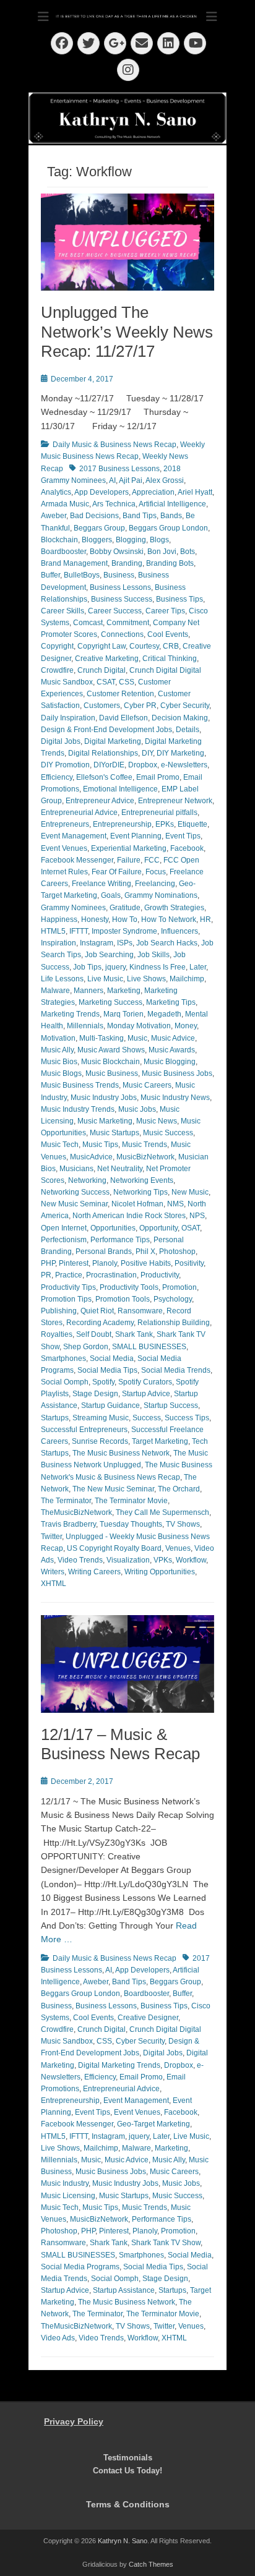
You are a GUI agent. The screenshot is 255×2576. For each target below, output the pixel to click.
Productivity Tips (68, 1287)
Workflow (191, 1560)
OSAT (191, 1228)
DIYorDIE (109, 765)
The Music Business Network (121, 1453)
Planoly (105, 1263)
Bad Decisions (94, 516)
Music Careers (147, 1085)
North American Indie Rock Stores (129, 1216)
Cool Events (168, 634)
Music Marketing (105, 1121)
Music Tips (100, 1145)
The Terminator (66, 1501)
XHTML (54, 1584)
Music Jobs (137, 1109)
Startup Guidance (110, 1405)
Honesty (95, 919)
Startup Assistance (124, 2290)
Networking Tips (140, 1192)
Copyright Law (102, 646)
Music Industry (65, 2183)
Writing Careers (94, 1572)
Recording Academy (100, 1323)
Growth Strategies (174, 908)
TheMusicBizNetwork (76, 1512)
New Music (190, 1192)
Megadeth (164, 1014)
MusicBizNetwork (145, 1157)
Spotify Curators (145, 1382)
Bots (188, 552)
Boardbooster (63, 552)
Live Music (105, 979)
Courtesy (144, 646)
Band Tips (140, 516)
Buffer (50, 575)
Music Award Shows (111, 1050)
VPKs (163, 1560)
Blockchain (59, 540)
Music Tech (60, 1145)
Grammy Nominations (161, 895)
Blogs (159, 540)
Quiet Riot (97, 1311)
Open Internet (64, 1228)
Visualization (128, 1560)
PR (46, 1275)
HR (205, 919)
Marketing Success (110, 1002)
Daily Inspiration (68, 718)
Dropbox (143, 765)
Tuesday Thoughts (131, 1524)
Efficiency (57, 777)
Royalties (57, 1334)
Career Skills (63, 611)
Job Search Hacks (167, 943)
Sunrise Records (100, 1441)
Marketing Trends (70, 1014)
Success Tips (187, 1418)
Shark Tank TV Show (166, 2243)
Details (188, 730)
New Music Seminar (74, 1204)
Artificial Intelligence (172, 504)
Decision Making (180, 718)
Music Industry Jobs (104, 1098)
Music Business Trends (80, 1085)
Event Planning (136, 836)
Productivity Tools (129, 1287)
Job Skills (153, 955)
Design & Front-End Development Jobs (106, 730)
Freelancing (155, 884)
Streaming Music (101, 1418)
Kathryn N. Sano (123, 2541)
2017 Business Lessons (119, 469)
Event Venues (64, 848)
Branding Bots (170, 563)
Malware (55, 991)
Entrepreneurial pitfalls (159, 812)
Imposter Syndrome (124, 931)
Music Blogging (170, 1062)
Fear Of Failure (117, 872)
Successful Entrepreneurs (84, 1430)
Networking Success (75, 1192)
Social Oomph (65, 1382)
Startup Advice (146, 1394)
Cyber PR (140, 706)
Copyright (57, 646)
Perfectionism (64, 1240)
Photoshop (177, 1252)
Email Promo (158, 777)
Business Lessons (120, 587)
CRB (171, 646)
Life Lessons (62, 979)
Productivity (160, 1275)
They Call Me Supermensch (162, 1512)
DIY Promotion (65, 765)
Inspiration (58, 943)
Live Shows (146, 979)
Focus (156, 872)
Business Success (122, 599)
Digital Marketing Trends (119, 2065)
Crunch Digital (102, 670)
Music (137, 1038)
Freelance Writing (102, 884)
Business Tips (179, 599)
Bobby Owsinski (117, 552)
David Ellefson (123, 718)
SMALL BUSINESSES (149, 1347)
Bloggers (97, 540)
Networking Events (142, 1180)
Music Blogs (61, 1073)
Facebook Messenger (77, 860)
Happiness (59, 919)
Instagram (97, 943)
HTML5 (53, 931)
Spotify (103, 1382)
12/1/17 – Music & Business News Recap (120, 1744)
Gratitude (125, 908)
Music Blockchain (110, 1062)
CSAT (106, 682)
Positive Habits (146, 1263)
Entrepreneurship (122, 824)
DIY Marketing (180, 753)
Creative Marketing (107, 659)
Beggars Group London (168, 528)
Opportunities (113, 1228)
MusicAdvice (91, 1157)
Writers (53, 1572)
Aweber (54, 516)
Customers (102, 706)
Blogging (131, 540)
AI (112, 480)
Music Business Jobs (177, 1073)
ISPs (125, 943)
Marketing (124, 991)
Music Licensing (68, 2196)
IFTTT (79, 931)
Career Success (115, 611)
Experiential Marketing (129, 848)
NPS (197, 1216)
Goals (111, 895)
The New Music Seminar (113, 1489)
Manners (89, 991)
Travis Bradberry (68, 1524)
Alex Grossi (165, 480)
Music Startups (115, 1133)
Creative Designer (148, 2018)
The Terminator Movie (131, 1501)
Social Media (112, 1358)
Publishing (59, 1311)
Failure (129, 860)
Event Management (74, 836)
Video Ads (58, 2338)
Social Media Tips (107, 1370)
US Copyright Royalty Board (114, 1548)
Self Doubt (94, 1334)
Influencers (179, 931)
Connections (122, 634)
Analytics (56, 492)
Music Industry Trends (78, 1109)
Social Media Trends (176, 1370)
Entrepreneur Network (175, 801)
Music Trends (145, 1145)
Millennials (85, 1026)
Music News (157, 1121)
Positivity (189, 1263)
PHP (48, 1263)
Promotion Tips (66, 1299)
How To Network (169, 919)
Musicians (76, 1169)
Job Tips (87, 967)
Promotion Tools (123, 1299)
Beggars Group (99, 528)
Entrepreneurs (65, 824)
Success (147, 1418)
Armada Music (65, 504)
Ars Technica (114, 504)
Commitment (128, 623)
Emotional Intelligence (120, 789)
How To (125, 919)
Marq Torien (123, 1014)
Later (198, 967)
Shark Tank (134, 1334)
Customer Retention (120, 694)
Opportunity (158, 1228)
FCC (152, 860)
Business (119, 575)
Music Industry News (175, 1098)
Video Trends (80, 1560)
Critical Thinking (170, 659)
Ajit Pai (131, 480)
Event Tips (183, 836)
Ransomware (140, 1311)
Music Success (168, 1133)
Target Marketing (160, 1441)
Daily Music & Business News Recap (115, 445)
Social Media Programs (80, 2267)
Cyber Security (185, 706)
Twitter (51, 1537)
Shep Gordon (86, 1347)
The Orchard (179, 1489)
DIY (147, 753)
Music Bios (59, 1062)
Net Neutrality (120, 1169)
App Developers (102, 492)
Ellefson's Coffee (104, 777)
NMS (175, 1204)
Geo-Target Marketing (153, 2124)
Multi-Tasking (102, 1038)
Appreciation (153, 492)
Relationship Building (174, 1323)
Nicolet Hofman (137, 1204)
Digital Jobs (61, 741)
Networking (87, 1180)
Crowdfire (57, 670)
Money (186, 1026)
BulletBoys (82, 575)
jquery (115, 967)
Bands (171, 516)
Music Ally (57, 1050)
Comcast (88, 623)
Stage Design (95, 1394)
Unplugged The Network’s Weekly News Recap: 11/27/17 (127, 331)
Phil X (145, 1252)
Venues (178, 1548)
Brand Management (74, 563)
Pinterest (74, 1263)
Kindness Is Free (158, 967)
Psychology (173, 1299)
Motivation (58, 1038)
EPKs (165, 824)
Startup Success (171, 1405)
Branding (127, 563)
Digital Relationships (103, 753)
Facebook (187, 848)
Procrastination (111, 1275)
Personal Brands (104, 1252)
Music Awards (172, 1050)
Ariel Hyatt (195, 492)
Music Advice (173, 1038)
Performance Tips (120, 1240)
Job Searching (109, 955)
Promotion (179, 1287)
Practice (69, 1275)
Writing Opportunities (160, 1572)
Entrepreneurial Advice (79, 812)
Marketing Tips (171, 1002)
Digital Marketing (113, 741)
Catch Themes (151, 2564)
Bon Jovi (162, 552)
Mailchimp (187, 979)
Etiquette (192, 824)
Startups (55, 1418)
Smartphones (63, 1358)
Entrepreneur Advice (100, 801)
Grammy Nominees (73, 908)
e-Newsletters (184, 765)
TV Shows (183, 1524)
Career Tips (165, 611)
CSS (127, 682)
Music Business (112, 1073)
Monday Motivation (139, 1026)
